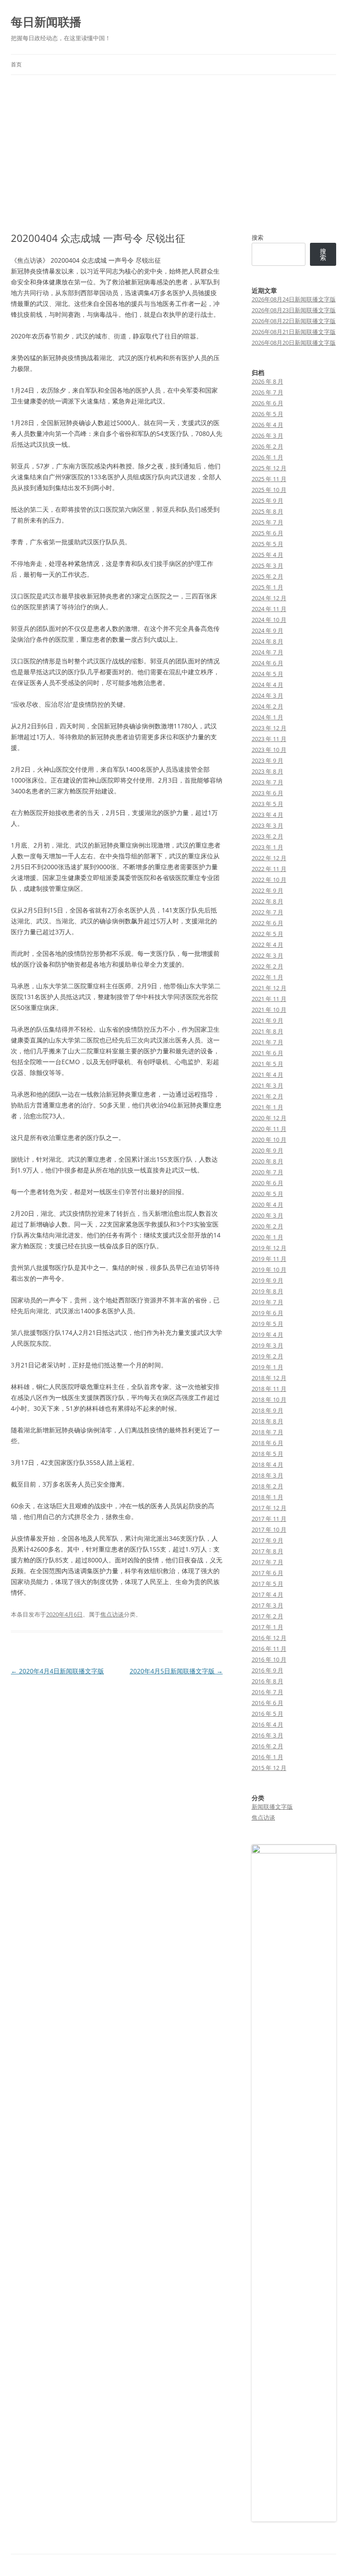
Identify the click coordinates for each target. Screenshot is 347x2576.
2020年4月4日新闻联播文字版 (57, 1671)
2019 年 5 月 (267, 1324)
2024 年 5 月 (267, 674)
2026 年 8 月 (267, 381)
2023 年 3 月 (267, 825)
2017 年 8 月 (267, 1551)
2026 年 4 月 (267, 425)
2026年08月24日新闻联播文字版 (294, 299)
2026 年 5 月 (267, 414)
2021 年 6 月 (267, 1053)
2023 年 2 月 (267, 836)
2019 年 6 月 (267, 1313)
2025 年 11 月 (269, 479)
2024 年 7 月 (267, 652)
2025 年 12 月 (269, 468)
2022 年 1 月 (267, 977)
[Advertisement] (173, 153)
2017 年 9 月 (267, 1540)
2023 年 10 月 (269, 750)
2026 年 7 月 (267, 392)
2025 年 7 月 (267, 522)
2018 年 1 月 (267, 1497)
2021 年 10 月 (269, 1010)
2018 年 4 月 (267, 1464)
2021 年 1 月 (267, 1107)
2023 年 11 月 (269, 739)
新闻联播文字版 (272, 1807)
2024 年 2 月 (267, 706)
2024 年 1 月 (267, 717)
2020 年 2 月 (267, 1226)
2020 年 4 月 (267, 1205)
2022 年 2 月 (267, 966)
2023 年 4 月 (267, 815)
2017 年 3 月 (267, 1605)
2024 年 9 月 (267, 630)
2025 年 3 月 (267, 565)
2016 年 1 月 (267, 1757)
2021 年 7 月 (267, 1042)
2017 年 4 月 (267, 1594)
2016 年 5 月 (267, 1714)
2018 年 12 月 (269, 1378)
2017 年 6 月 (267, 1573)
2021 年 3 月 (267, 1085)
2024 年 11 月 (269, 609)
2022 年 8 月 (267, 901)
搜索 (258, 237)
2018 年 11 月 (269, 1389)
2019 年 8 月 (267, 1291)
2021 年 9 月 (267, 1020)
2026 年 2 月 (267, 446)
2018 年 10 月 (269, 1399)
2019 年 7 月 (267, 1302)
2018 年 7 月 (267, 1432)
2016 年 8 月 (267, 1681)
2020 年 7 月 (267, 1172)
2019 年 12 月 (269, 1248)
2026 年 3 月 (267, 436)
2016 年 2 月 (267, 1746)
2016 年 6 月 (267, 1703)
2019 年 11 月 (269, 1259)
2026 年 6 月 (267, 403)
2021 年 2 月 (267, 1096)
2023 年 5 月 (267, 804)
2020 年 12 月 (269, 1118)
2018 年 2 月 (267, 1486)
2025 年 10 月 (269, 490)
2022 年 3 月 (267, 955)
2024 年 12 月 (269, 598)
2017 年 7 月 (267, 1562)
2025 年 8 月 (267, 511)
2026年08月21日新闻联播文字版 (294, 332)
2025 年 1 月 (267, 587)
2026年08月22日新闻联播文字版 (294, 321)
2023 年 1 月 (267, 847)
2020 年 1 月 (267, 1237)
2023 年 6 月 (267, 793)
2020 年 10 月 (269, 1140)
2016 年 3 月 (267, 1735)
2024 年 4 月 (267, 685)
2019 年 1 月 (267, 1367)
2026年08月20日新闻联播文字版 (294, 343)
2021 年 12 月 (269, 988)
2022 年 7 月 (267, 912)
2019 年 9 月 (267, 1280)
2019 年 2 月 (267, 1356)
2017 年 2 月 (267, 1616)
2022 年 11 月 (269, 869)
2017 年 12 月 (269, 1508)
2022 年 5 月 (267, 934)
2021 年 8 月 (267, 1031)
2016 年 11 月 (269, 1649)
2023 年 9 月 (267, 760)
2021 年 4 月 (267, 1075)
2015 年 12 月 (269, 1768)
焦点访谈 (112, 1614)
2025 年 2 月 (267, 576)
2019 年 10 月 (269, 1269)
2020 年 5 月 (267, 1194)
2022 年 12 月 (269, 858)
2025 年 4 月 (267, 555)
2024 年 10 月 (269, 620)
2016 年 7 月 (267, 1692)
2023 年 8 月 (267, 771)
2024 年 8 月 (267, 641)
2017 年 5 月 (267, 1584)
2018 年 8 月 (267, 1421)
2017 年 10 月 (269, 1529)
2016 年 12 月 (269, 1638)
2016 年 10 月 (269, 1659)
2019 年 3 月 (267, 1345)
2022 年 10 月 (269, 880)
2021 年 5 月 (267, 1064)
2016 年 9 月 (267, 1670)
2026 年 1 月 (267, 457)
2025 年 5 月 (267, 544)
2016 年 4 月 (267, 1724)
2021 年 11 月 (269, 999)
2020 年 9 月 (267, 1150)
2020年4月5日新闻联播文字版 (176, 1671)
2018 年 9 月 (267, 1410)
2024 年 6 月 (267, 663)
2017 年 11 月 (269, 1519)
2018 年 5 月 (267, 1454)
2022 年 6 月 (267, 923)
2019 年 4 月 (267, 1334)
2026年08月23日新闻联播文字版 (294, 310)
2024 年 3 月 (267, 695)
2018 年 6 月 (267, 1443)
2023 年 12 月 (269, 728)
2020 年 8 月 (267, 1161)
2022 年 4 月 (267, 945)
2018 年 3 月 (267, 1475)
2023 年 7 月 (267, 782)
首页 (16, 64)
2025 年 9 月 (267, 500)
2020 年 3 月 (267, 1215)
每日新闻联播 (46, 22)
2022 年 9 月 (267, 890)
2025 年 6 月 (267, 533)
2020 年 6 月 (267, 1183)
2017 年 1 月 (267, 1627)
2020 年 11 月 (269, 1129)
